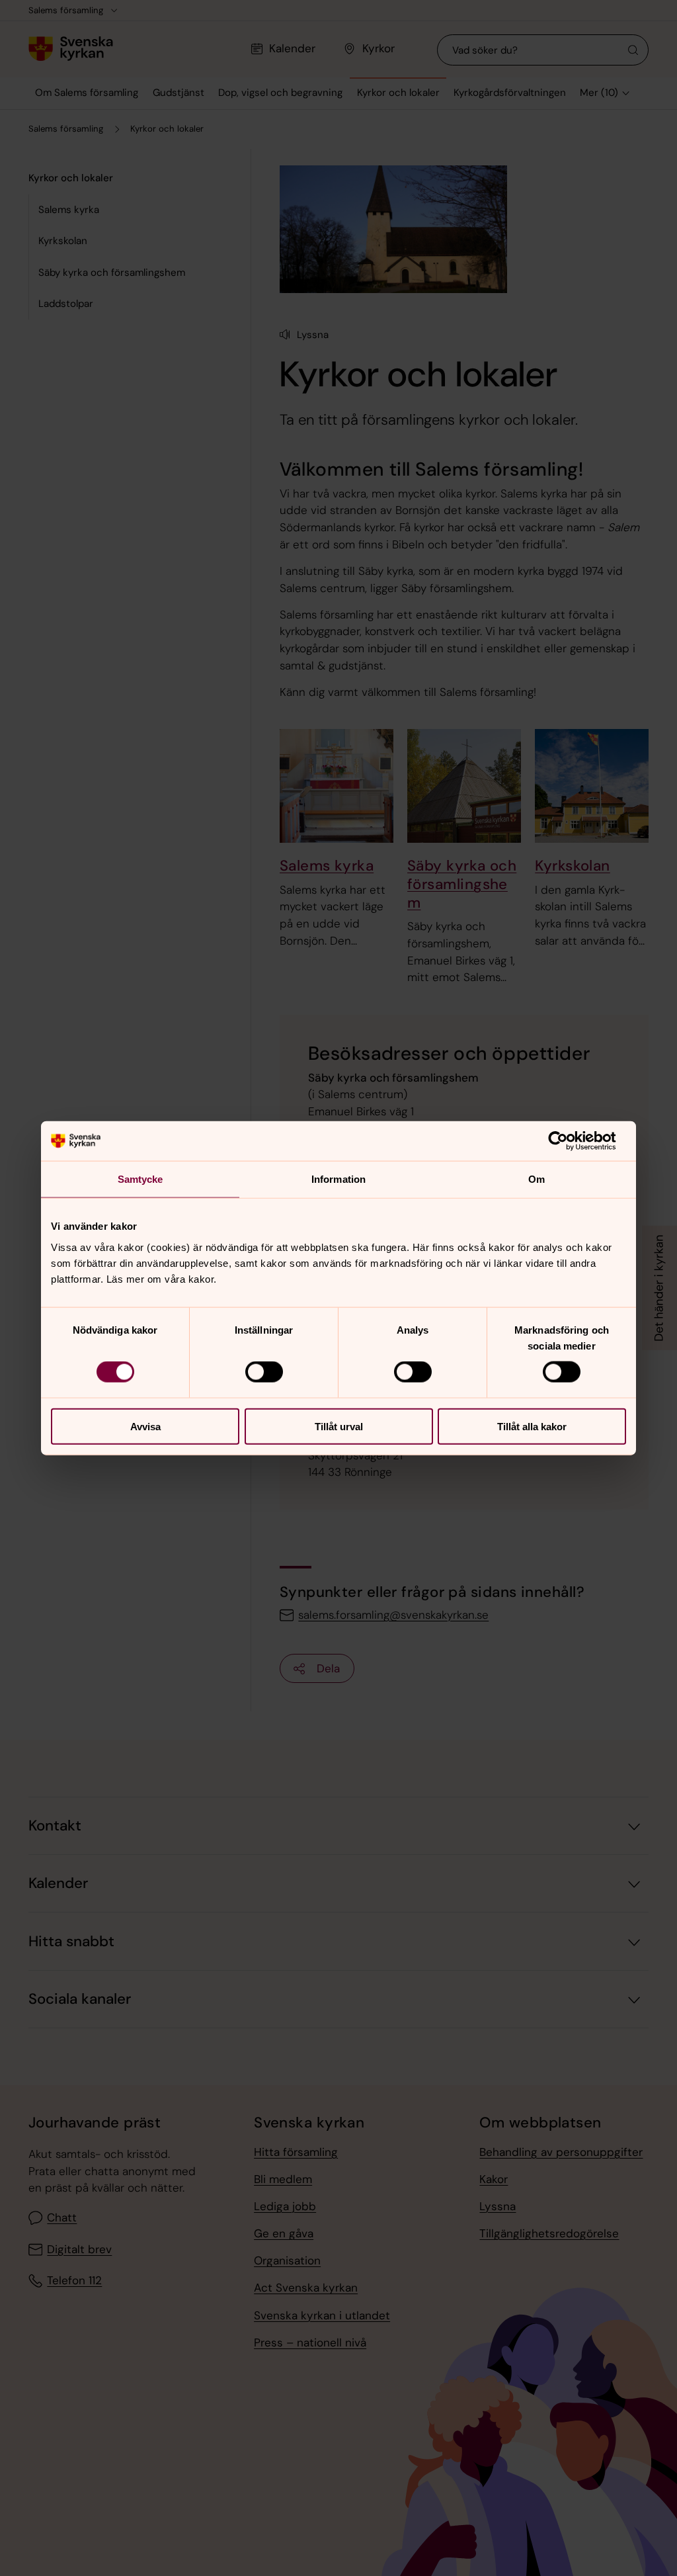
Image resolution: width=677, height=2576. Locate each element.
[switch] (264, 1372)
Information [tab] (338, 1179)
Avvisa (145, 1426)
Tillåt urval (339, 1426)
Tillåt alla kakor (532, 1426)
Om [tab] (537, 1179)
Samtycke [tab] (140, 1179)
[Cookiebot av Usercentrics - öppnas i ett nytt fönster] (568, 1141)
